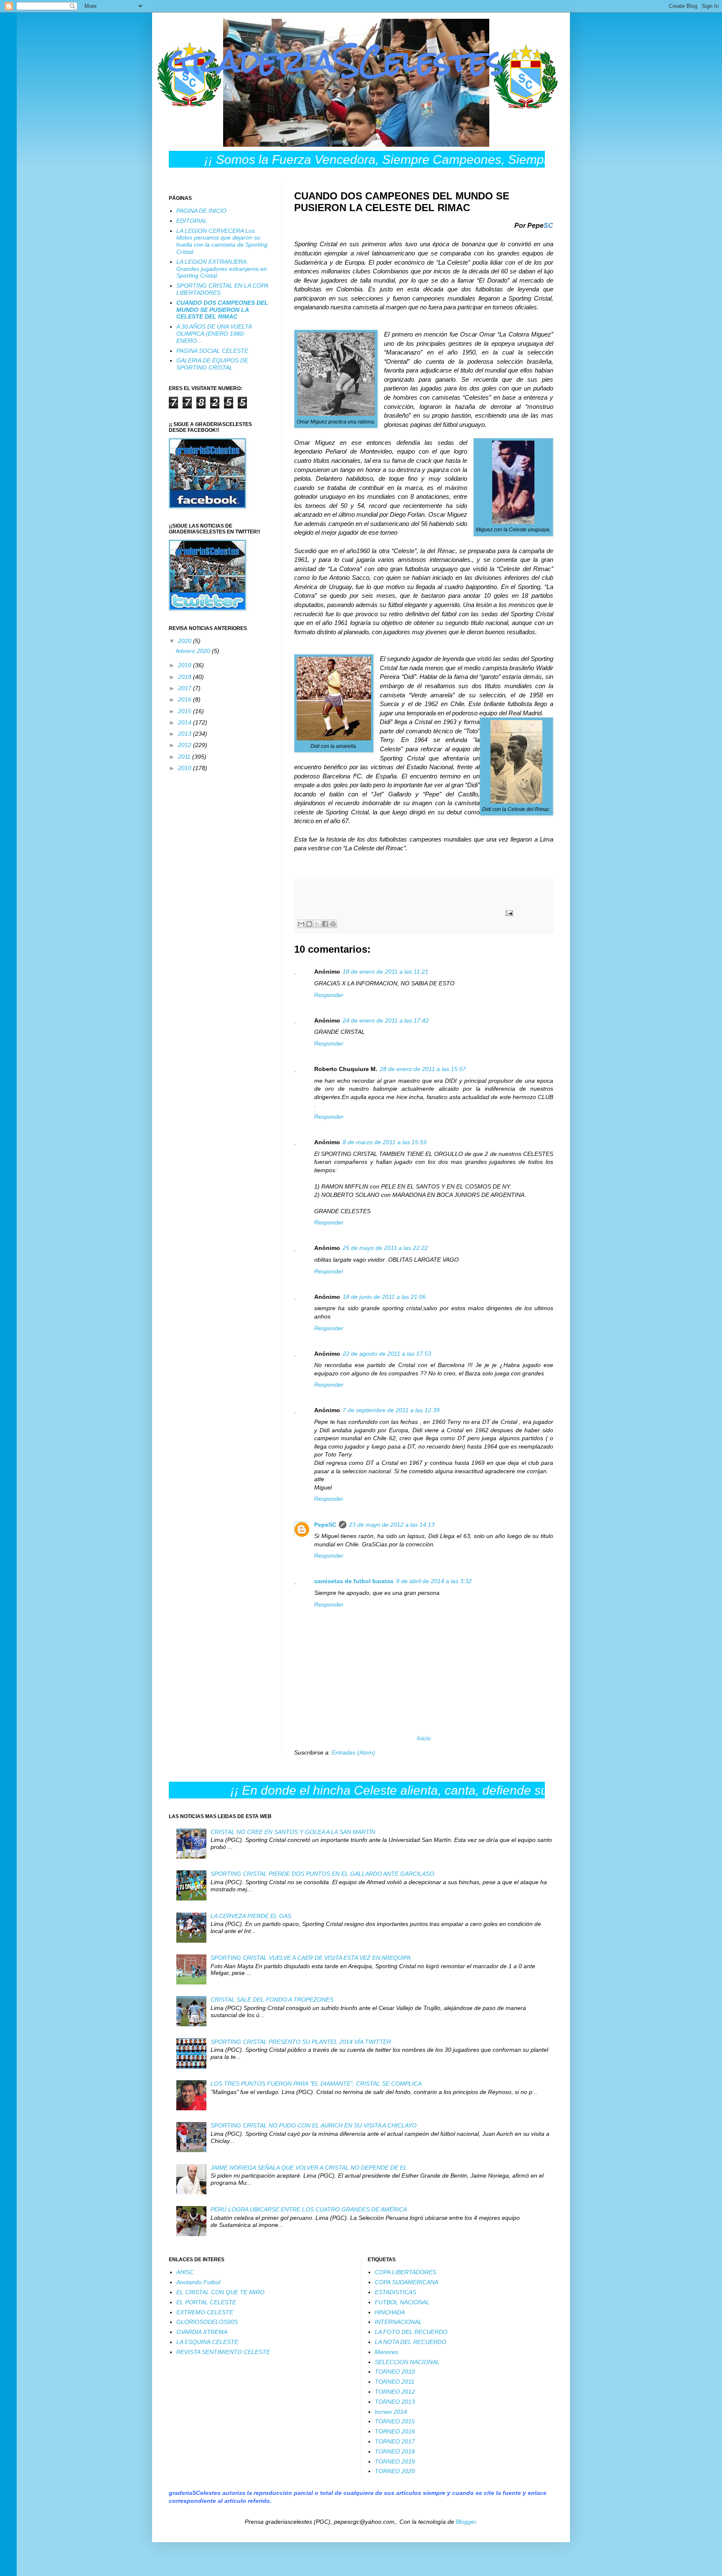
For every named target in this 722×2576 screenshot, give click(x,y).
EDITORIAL (192, 221)
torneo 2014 (391, 2412)
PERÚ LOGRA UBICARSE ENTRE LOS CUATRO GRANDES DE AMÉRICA (309, 2209)
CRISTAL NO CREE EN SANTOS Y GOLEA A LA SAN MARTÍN (293, 1832)
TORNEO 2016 (395, 2431)
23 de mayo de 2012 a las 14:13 (392, 1525)
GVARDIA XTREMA (202, 2332)
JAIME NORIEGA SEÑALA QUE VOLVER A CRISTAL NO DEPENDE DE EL (309, 2168)
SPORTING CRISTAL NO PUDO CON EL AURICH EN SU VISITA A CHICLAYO (314, 2125)
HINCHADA (390, 2312)
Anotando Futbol (198, 2282)
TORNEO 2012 (395, 2392)
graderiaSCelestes (337, 61)
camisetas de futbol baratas (354, 1581)
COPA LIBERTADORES (405, 2272)
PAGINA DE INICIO (201, 211)
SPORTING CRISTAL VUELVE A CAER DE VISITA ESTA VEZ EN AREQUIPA (311, 1958)
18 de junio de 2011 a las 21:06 (384, 1297)
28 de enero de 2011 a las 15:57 (423, 1069)
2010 (186, 768)
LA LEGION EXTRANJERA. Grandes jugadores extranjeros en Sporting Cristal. (222, 269)
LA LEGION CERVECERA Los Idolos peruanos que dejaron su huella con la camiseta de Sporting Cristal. (222, 241)
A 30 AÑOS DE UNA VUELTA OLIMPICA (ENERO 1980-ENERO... (214, 334)
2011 (185, 757)
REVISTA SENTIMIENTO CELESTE (223, 2352)
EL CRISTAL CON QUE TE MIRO (220, 2292)
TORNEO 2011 (395, 2382)
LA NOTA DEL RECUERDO (411, 2342)
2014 (186, 722)
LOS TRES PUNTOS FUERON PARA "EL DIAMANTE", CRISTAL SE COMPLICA (316, 2084)
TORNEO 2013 (395, 2402)
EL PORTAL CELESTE (206, 2302)
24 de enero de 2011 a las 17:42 (386, 1020)
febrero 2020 (194, 651)
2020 (186, 641)
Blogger (466, 2522)
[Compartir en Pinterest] (333, 924)
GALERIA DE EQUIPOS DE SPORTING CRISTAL (212, 364)
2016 (186, 699)
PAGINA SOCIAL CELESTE (212, 351)
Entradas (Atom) (353, 1752)
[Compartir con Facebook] (325, 924)
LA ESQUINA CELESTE (207, 2342)
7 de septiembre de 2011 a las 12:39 (391, 1410)
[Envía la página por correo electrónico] (508, 913)
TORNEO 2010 (395, 2372)
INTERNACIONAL (398, 2322)
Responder (329, 995)
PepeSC (325, 1525)
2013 (186, 734)
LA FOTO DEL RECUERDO (411, 2332)
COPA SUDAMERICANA (407, 2282)
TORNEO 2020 (395, 2471)
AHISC (185, 2272)
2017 (186, 688)
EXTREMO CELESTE (205, 2312)
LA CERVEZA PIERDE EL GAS (251, 1916)
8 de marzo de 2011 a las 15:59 (385, 1142)
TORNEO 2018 (395, 2451)
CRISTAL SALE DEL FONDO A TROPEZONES (272, 2000)
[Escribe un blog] (309, 924)
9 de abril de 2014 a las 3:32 (434, 1581)
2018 (186, 677)
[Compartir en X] (317, 924)
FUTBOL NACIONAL (402, 2302)
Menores (386, 2352)
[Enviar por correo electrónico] (301, 924)
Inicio (424, 1738)
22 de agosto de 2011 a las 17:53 (387, 1354)
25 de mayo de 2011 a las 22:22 (385, 1248)
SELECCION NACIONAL (407, 2362)
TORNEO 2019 (395, 2461)
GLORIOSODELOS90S (207, 2322)
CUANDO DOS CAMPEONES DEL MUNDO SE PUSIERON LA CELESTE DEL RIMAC (222, 310)
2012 (186, 745)
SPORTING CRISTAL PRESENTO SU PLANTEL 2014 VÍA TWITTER (301, 2042)
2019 (186, 665)
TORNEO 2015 (395, 2421)
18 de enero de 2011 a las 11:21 (385, 972)
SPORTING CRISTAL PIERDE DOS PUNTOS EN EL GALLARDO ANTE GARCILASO (322, 1874)
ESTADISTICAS (395, 2292)
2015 (186, 711)
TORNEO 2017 (395, 2441)
